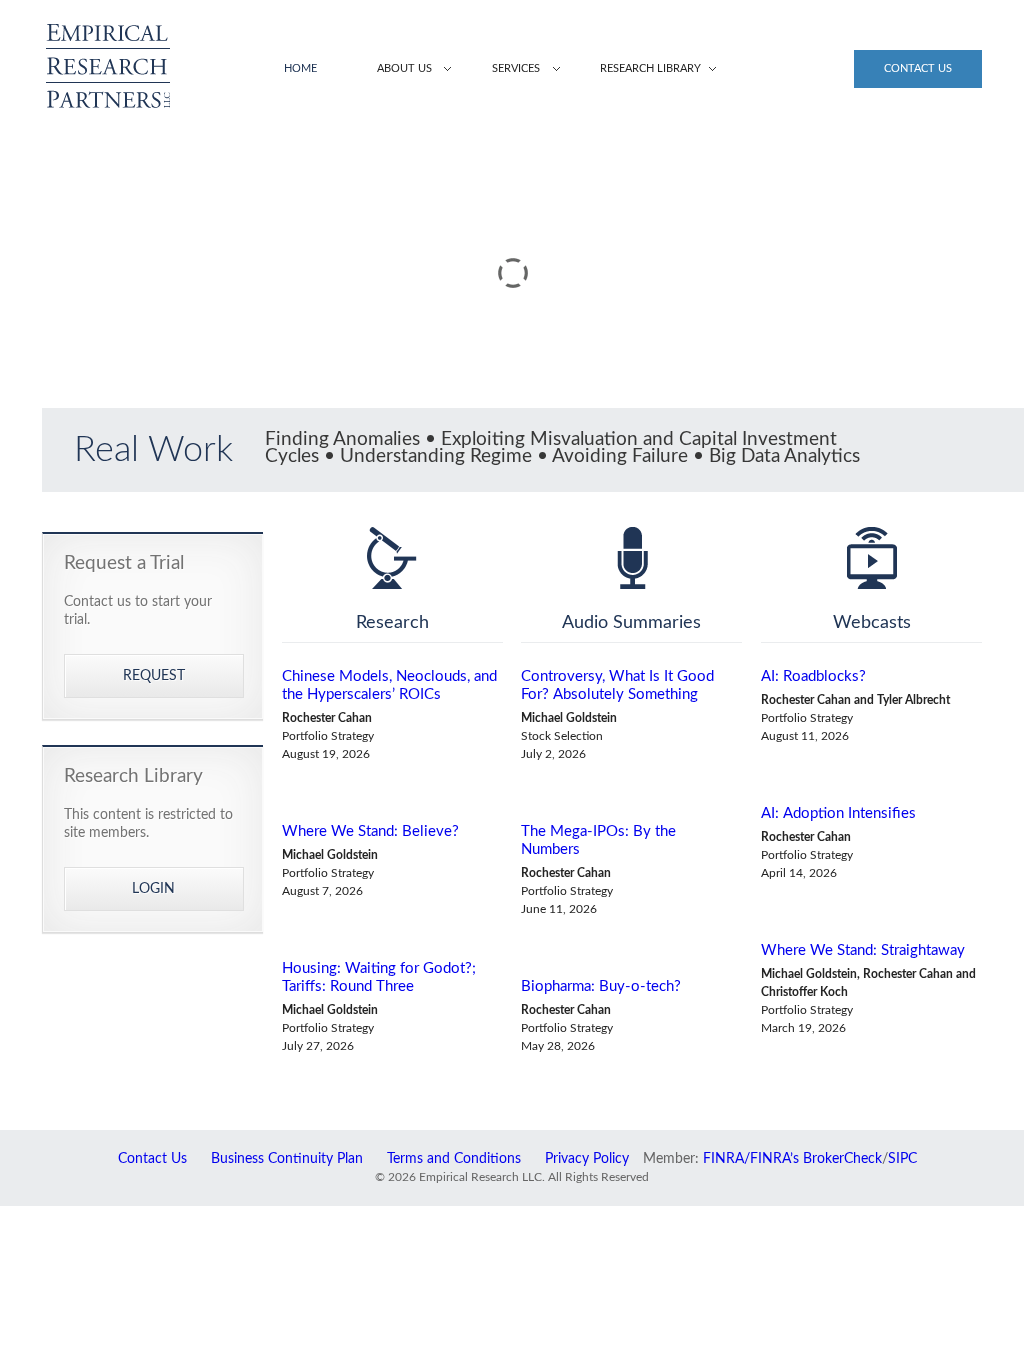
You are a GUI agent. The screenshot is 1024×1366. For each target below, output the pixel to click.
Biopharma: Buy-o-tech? (601, 986)
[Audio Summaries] (631, 558)
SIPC (902, 1159)
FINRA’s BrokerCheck (816, 1159)
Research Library (650, 68)
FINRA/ (726, 1159)
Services (516, 68)
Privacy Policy (587, 1159)
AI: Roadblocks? (813, 676)
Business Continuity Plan (287, 1159)
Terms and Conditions (454, 1159)
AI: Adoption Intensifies (838, 813)
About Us (404, 68)
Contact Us (918, 68)
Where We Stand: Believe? (370, 831)
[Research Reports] (392, 558)
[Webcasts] (871, 558)
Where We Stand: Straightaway (863, 950)
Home (300, 68)
